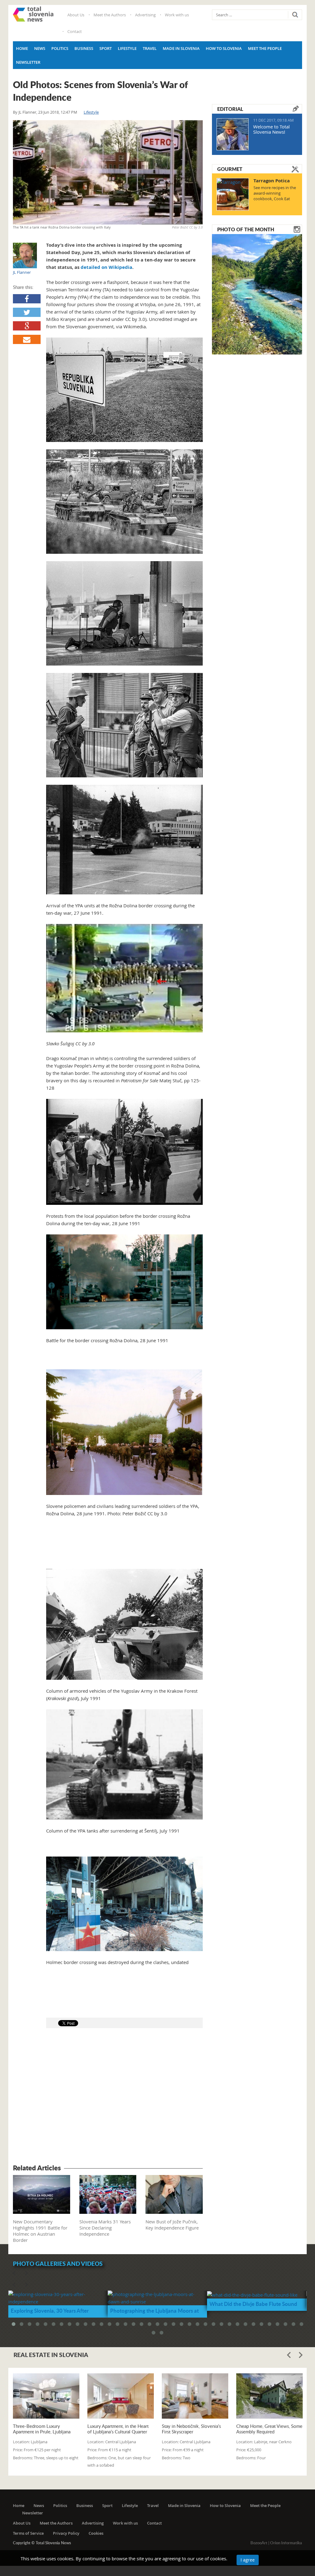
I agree (248, 2560)
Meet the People (265, 48)
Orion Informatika (286, 2543)
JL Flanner (27, 112)
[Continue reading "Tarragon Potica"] (233, 194)
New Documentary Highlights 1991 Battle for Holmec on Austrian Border (40, 2231)
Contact (75, 31)
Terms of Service (28, 2533)
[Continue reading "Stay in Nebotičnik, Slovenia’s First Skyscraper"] (195, 2396)
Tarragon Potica (272, 181)
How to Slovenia (224, 48)
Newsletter (28, 62)
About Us (76, 15)
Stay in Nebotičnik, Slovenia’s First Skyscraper (191, 2429)
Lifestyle (127, 48)
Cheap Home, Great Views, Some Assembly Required (269, 2429)
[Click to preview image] (108, 172)
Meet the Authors (110, 15)
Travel (150, 48)
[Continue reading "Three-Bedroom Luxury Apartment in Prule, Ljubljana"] (46, 2396)
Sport (106, 48)
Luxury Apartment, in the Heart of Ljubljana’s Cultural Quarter (118, 2429)
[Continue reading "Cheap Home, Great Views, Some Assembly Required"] (269, 2396)
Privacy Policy (66, 2533)
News (40, 48)
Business (84, 48)
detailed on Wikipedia (106, 267)
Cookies (96, 2533)
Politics (60, 48)
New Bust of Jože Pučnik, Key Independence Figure (172, 2225)
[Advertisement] (108, 2097)
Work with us (177, 15)
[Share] (27, 299)
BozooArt (259, 2543)
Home (22, 48)
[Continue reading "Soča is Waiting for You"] (257, 294)
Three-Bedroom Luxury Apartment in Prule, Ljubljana (42, 2429)
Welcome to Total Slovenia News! (271, 129)
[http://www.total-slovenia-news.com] (33, 14)
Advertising (145, 15)
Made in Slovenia (181, 48)
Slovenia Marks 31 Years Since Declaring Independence (105, 2228)
